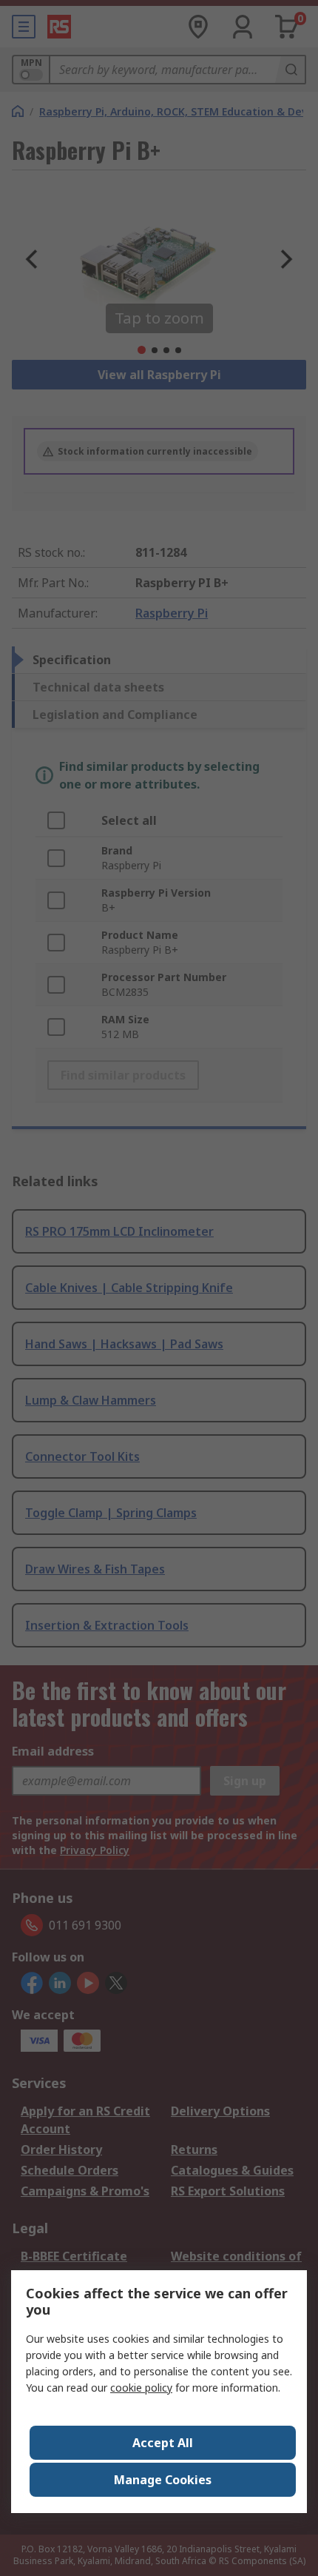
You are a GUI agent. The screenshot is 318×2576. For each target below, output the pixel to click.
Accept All (163, 2443)
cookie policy (141, 2388)
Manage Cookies (163, 2480)
